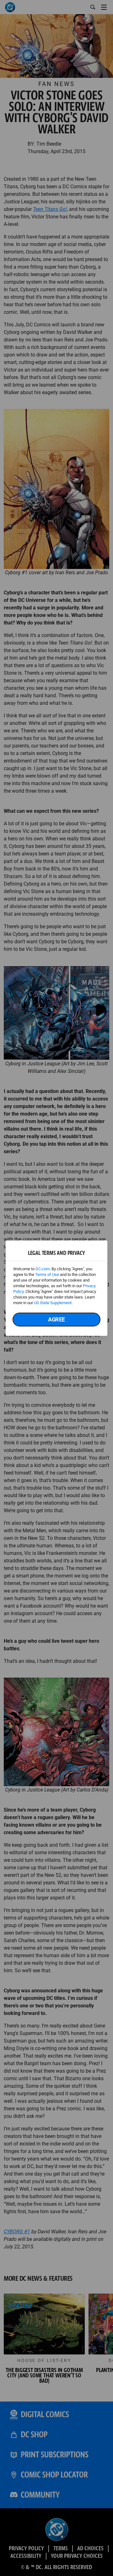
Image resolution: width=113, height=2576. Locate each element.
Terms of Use (47, 1275)
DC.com (43, 1269)
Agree (56, 1319)
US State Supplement (53, 1303)
